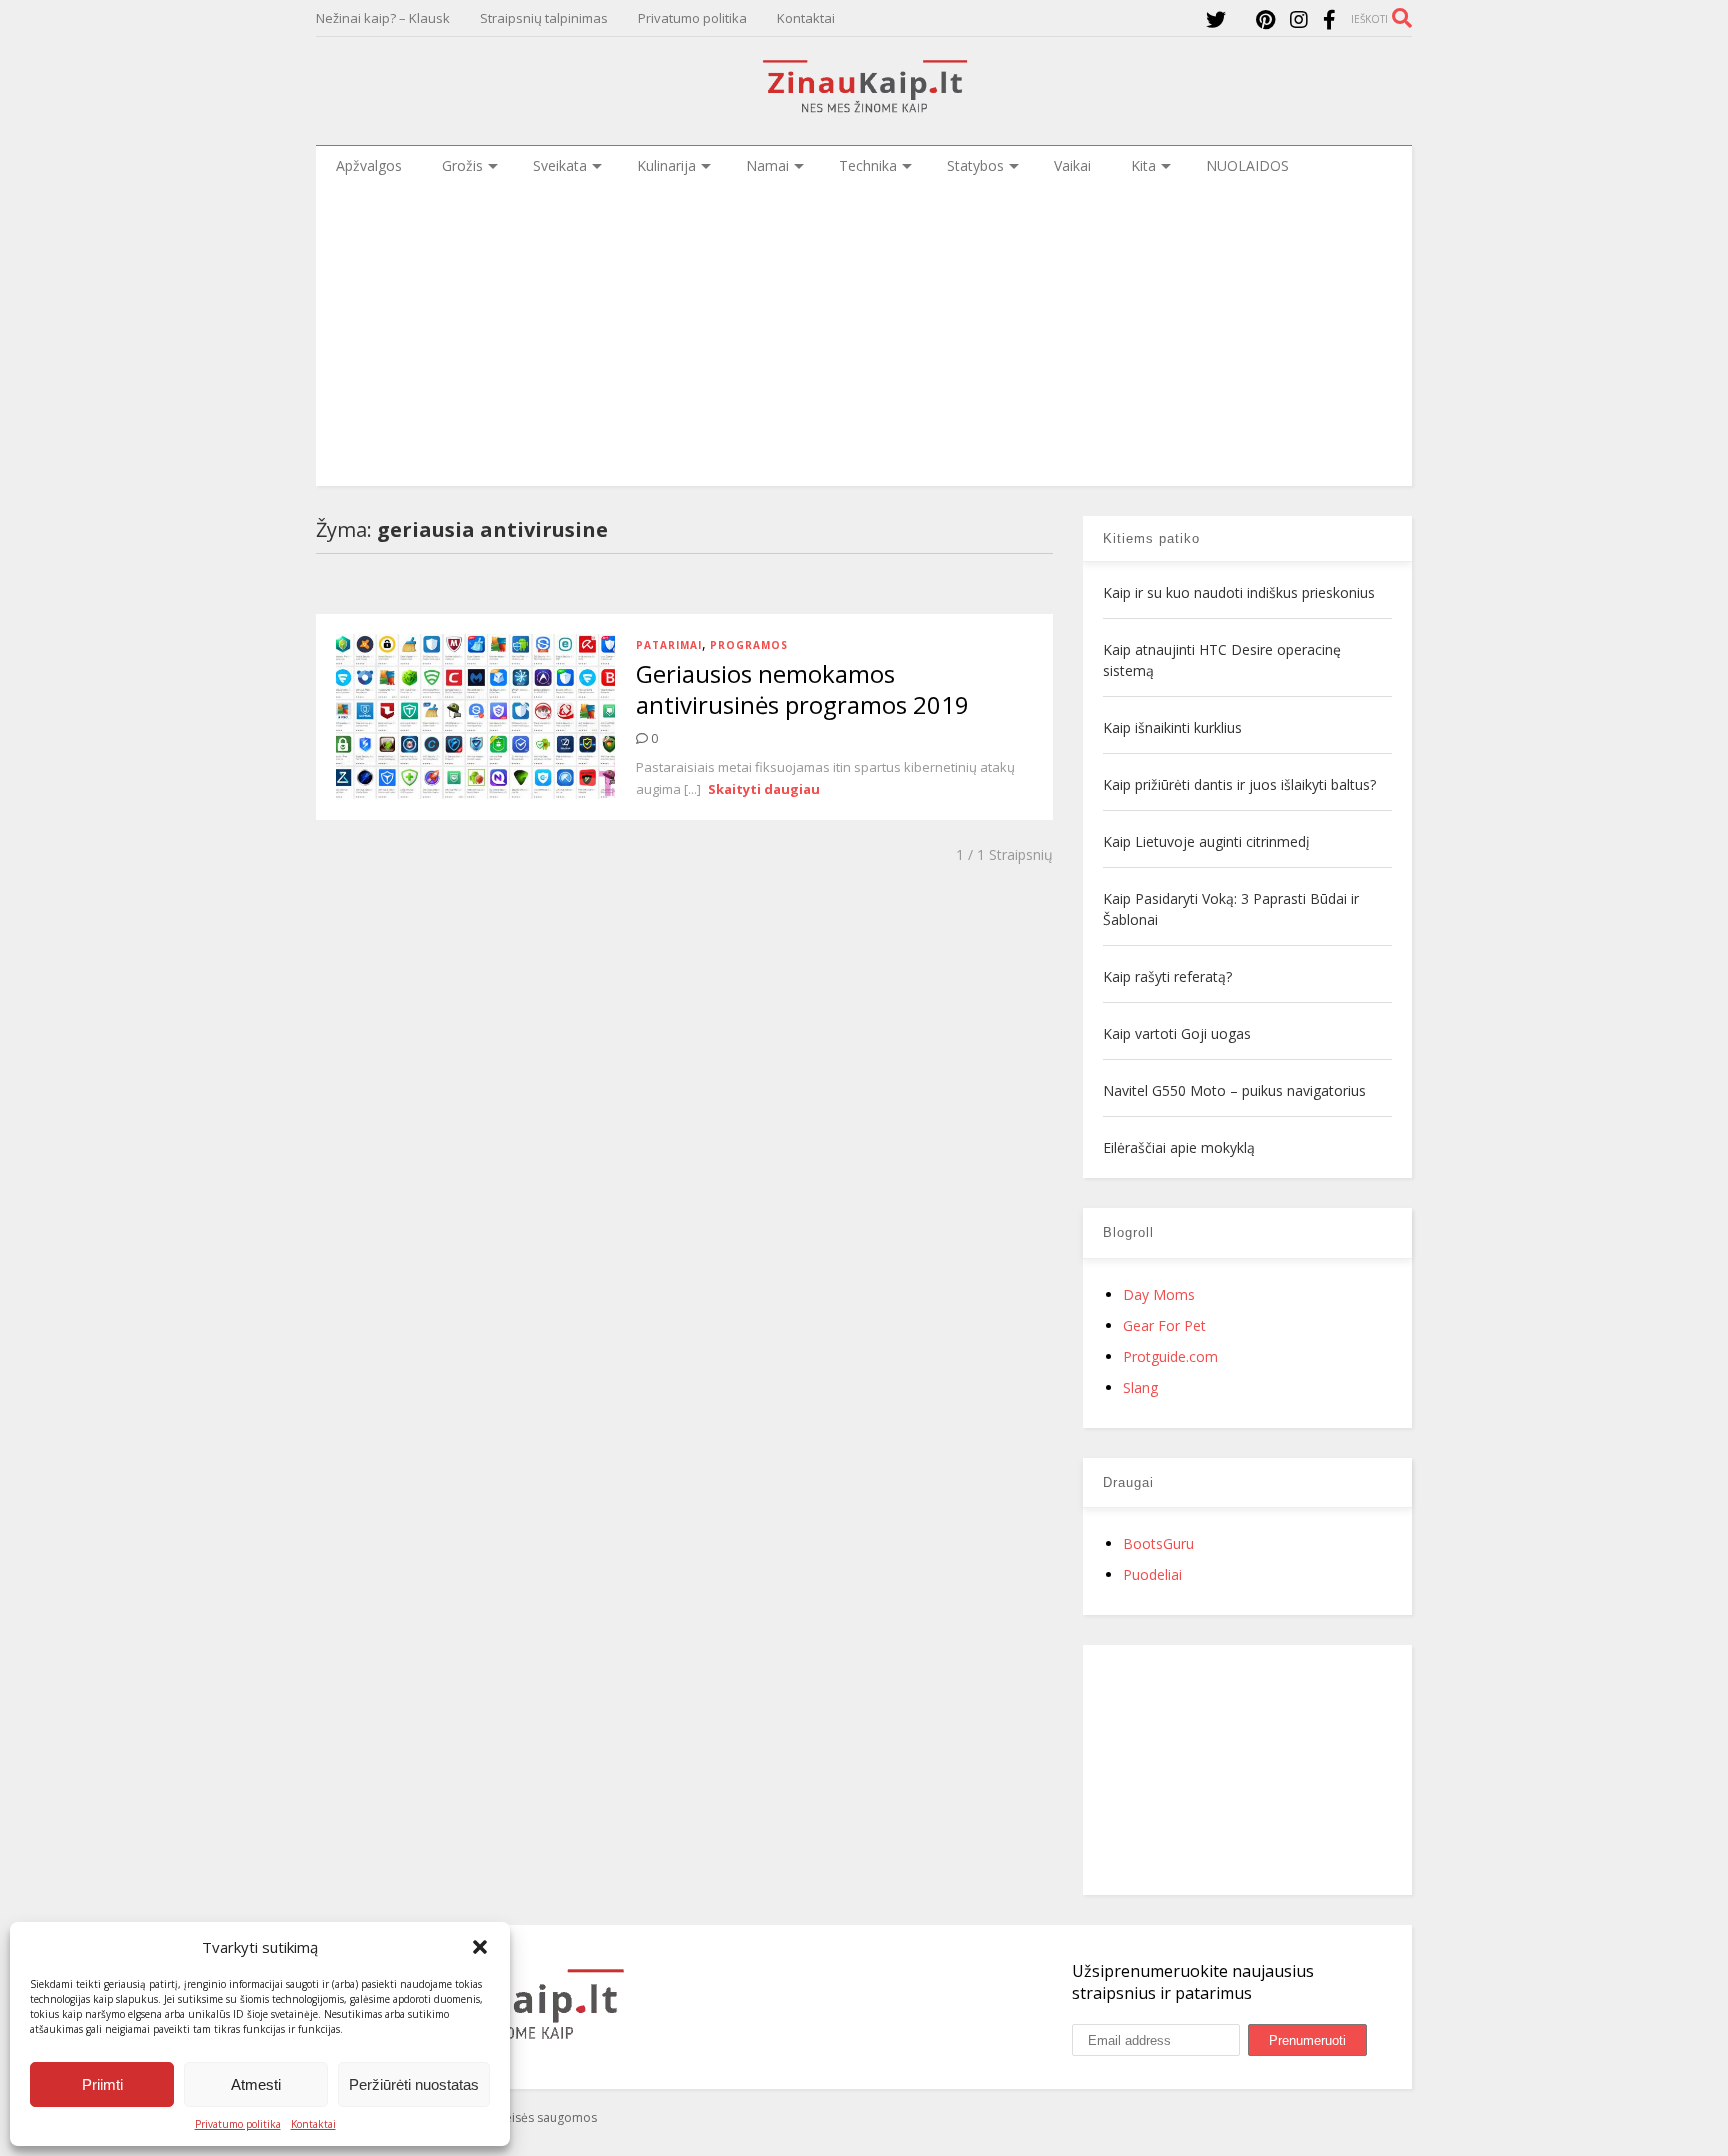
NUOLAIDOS (1247, 165)
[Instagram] (1299, 19)
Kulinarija (666, 165)
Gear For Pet (1164, 1325)
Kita (1143, 165)
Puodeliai (1152, 1574)
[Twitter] (1216, 19)
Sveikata (560, 165)
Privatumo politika (238, 2124)
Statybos (975, 165)
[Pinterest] (1265, 19)
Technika (868, 165)
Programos (749, 645)
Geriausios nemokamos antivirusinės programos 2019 (802, 689)
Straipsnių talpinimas (544, 18)
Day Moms (1159, 1294)
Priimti (102, 2084)
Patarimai (669, 645)
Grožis (462, 165)
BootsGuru (1158, 1543)
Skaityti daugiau (764, 789)
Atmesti (256, 2084)
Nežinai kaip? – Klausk (383, 18)
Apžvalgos (369, 165)
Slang (1140, 1387)
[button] (480, 1947)
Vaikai (1072, 165)
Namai (767, 165)
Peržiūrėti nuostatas (414, 2084)
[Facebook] (1329, 19)
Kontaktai (313, 2124)
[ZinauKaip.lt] (864, 107)
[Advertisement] (864, 336)
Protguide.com (1170, 1356)
